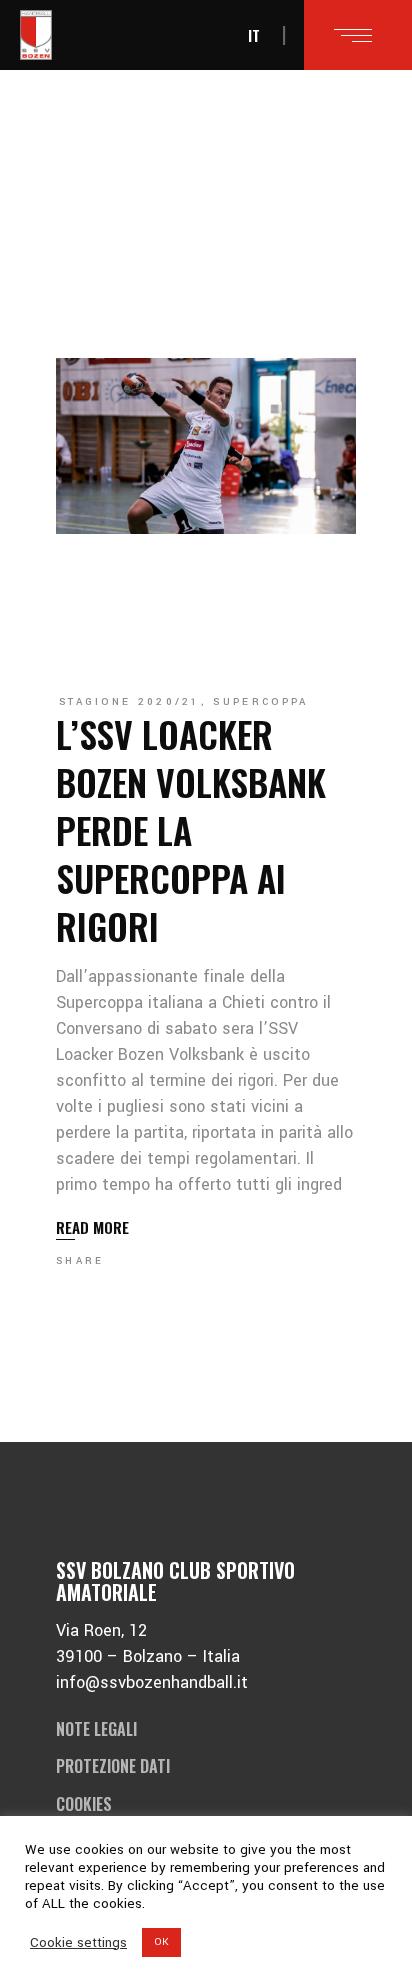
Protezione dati (113, 1766)
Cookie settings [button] (78, 1943)
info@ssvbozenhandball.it (152, 1682)
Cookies (84, 1804)
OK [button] (161, 1942)
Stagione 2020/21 (130, 702)
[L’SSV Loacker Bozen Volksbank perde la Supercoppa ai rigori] (206, 446)
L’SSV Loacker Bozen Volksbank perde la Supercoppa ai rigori (191, 829)
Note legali (96, 1729)
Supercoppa (260, 702)
